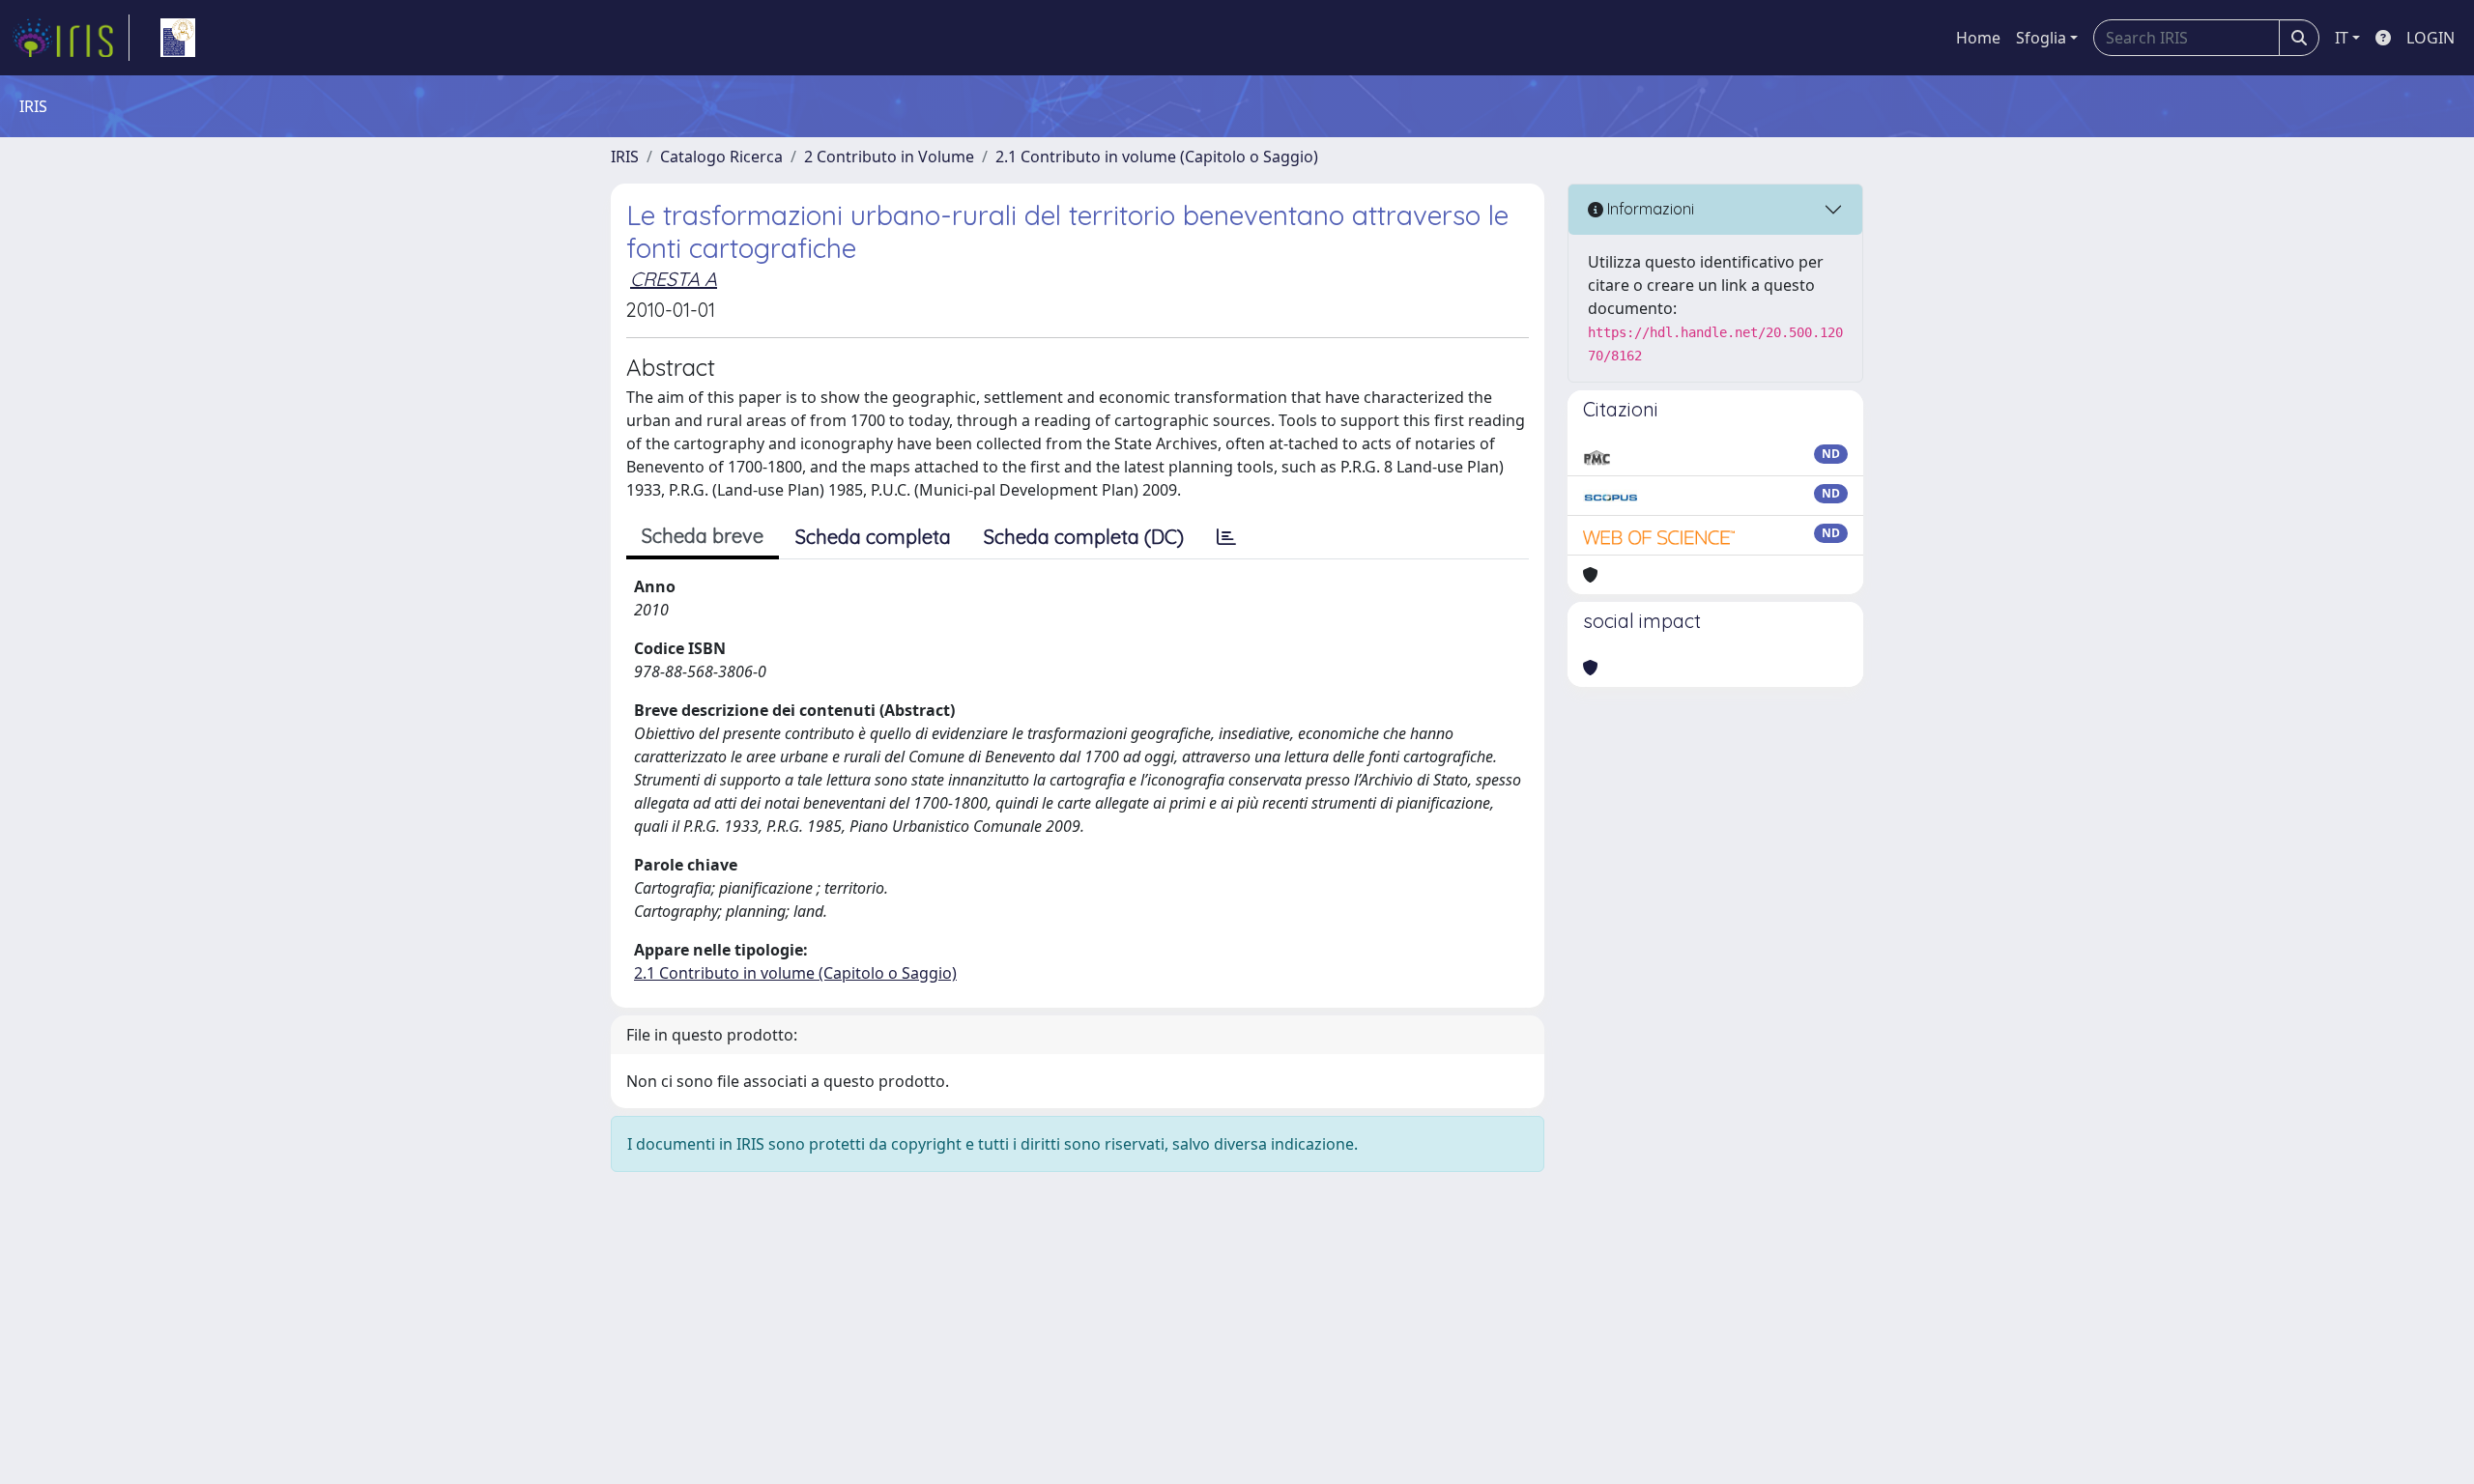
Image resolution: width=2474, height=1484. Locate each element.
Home (1978, 38)
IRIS (625, 157)
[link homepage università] (178, 38)
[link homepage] (71, 38)
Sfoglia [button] (2041, 38)
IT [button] (2342, 38)
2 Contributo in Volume (889, 157)
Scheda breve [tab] (703, 536)
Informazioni (1649, 209)
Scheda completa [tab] (873, 537)
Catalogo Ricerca (721, 157)
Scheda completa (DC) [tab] (1084, 537)
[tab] (1226, 537)
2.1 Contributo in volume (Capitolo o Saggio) (1157, 157)
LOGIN (2431, 38)
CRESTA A (674, 279)
